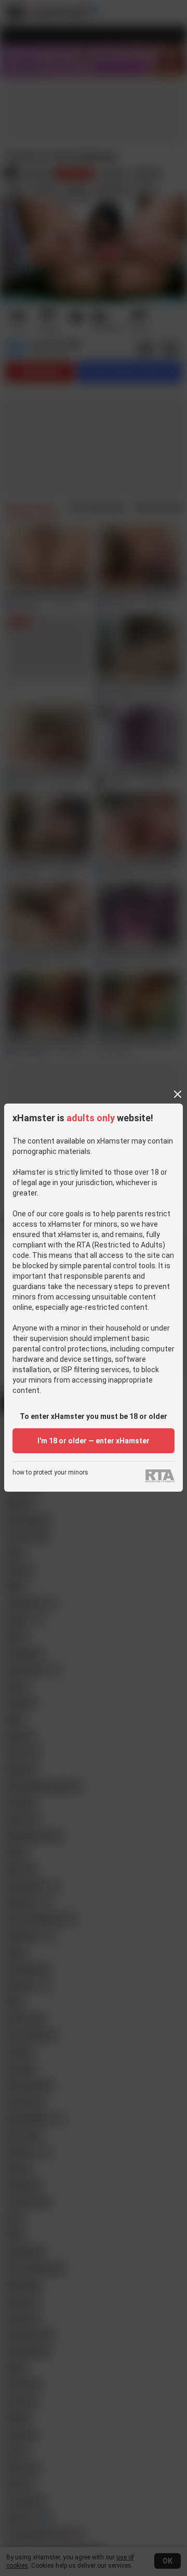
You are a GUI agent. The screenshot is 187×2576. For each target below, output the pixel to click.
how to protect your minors (50, 1473)
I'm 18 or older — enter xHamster (94, 1441)
